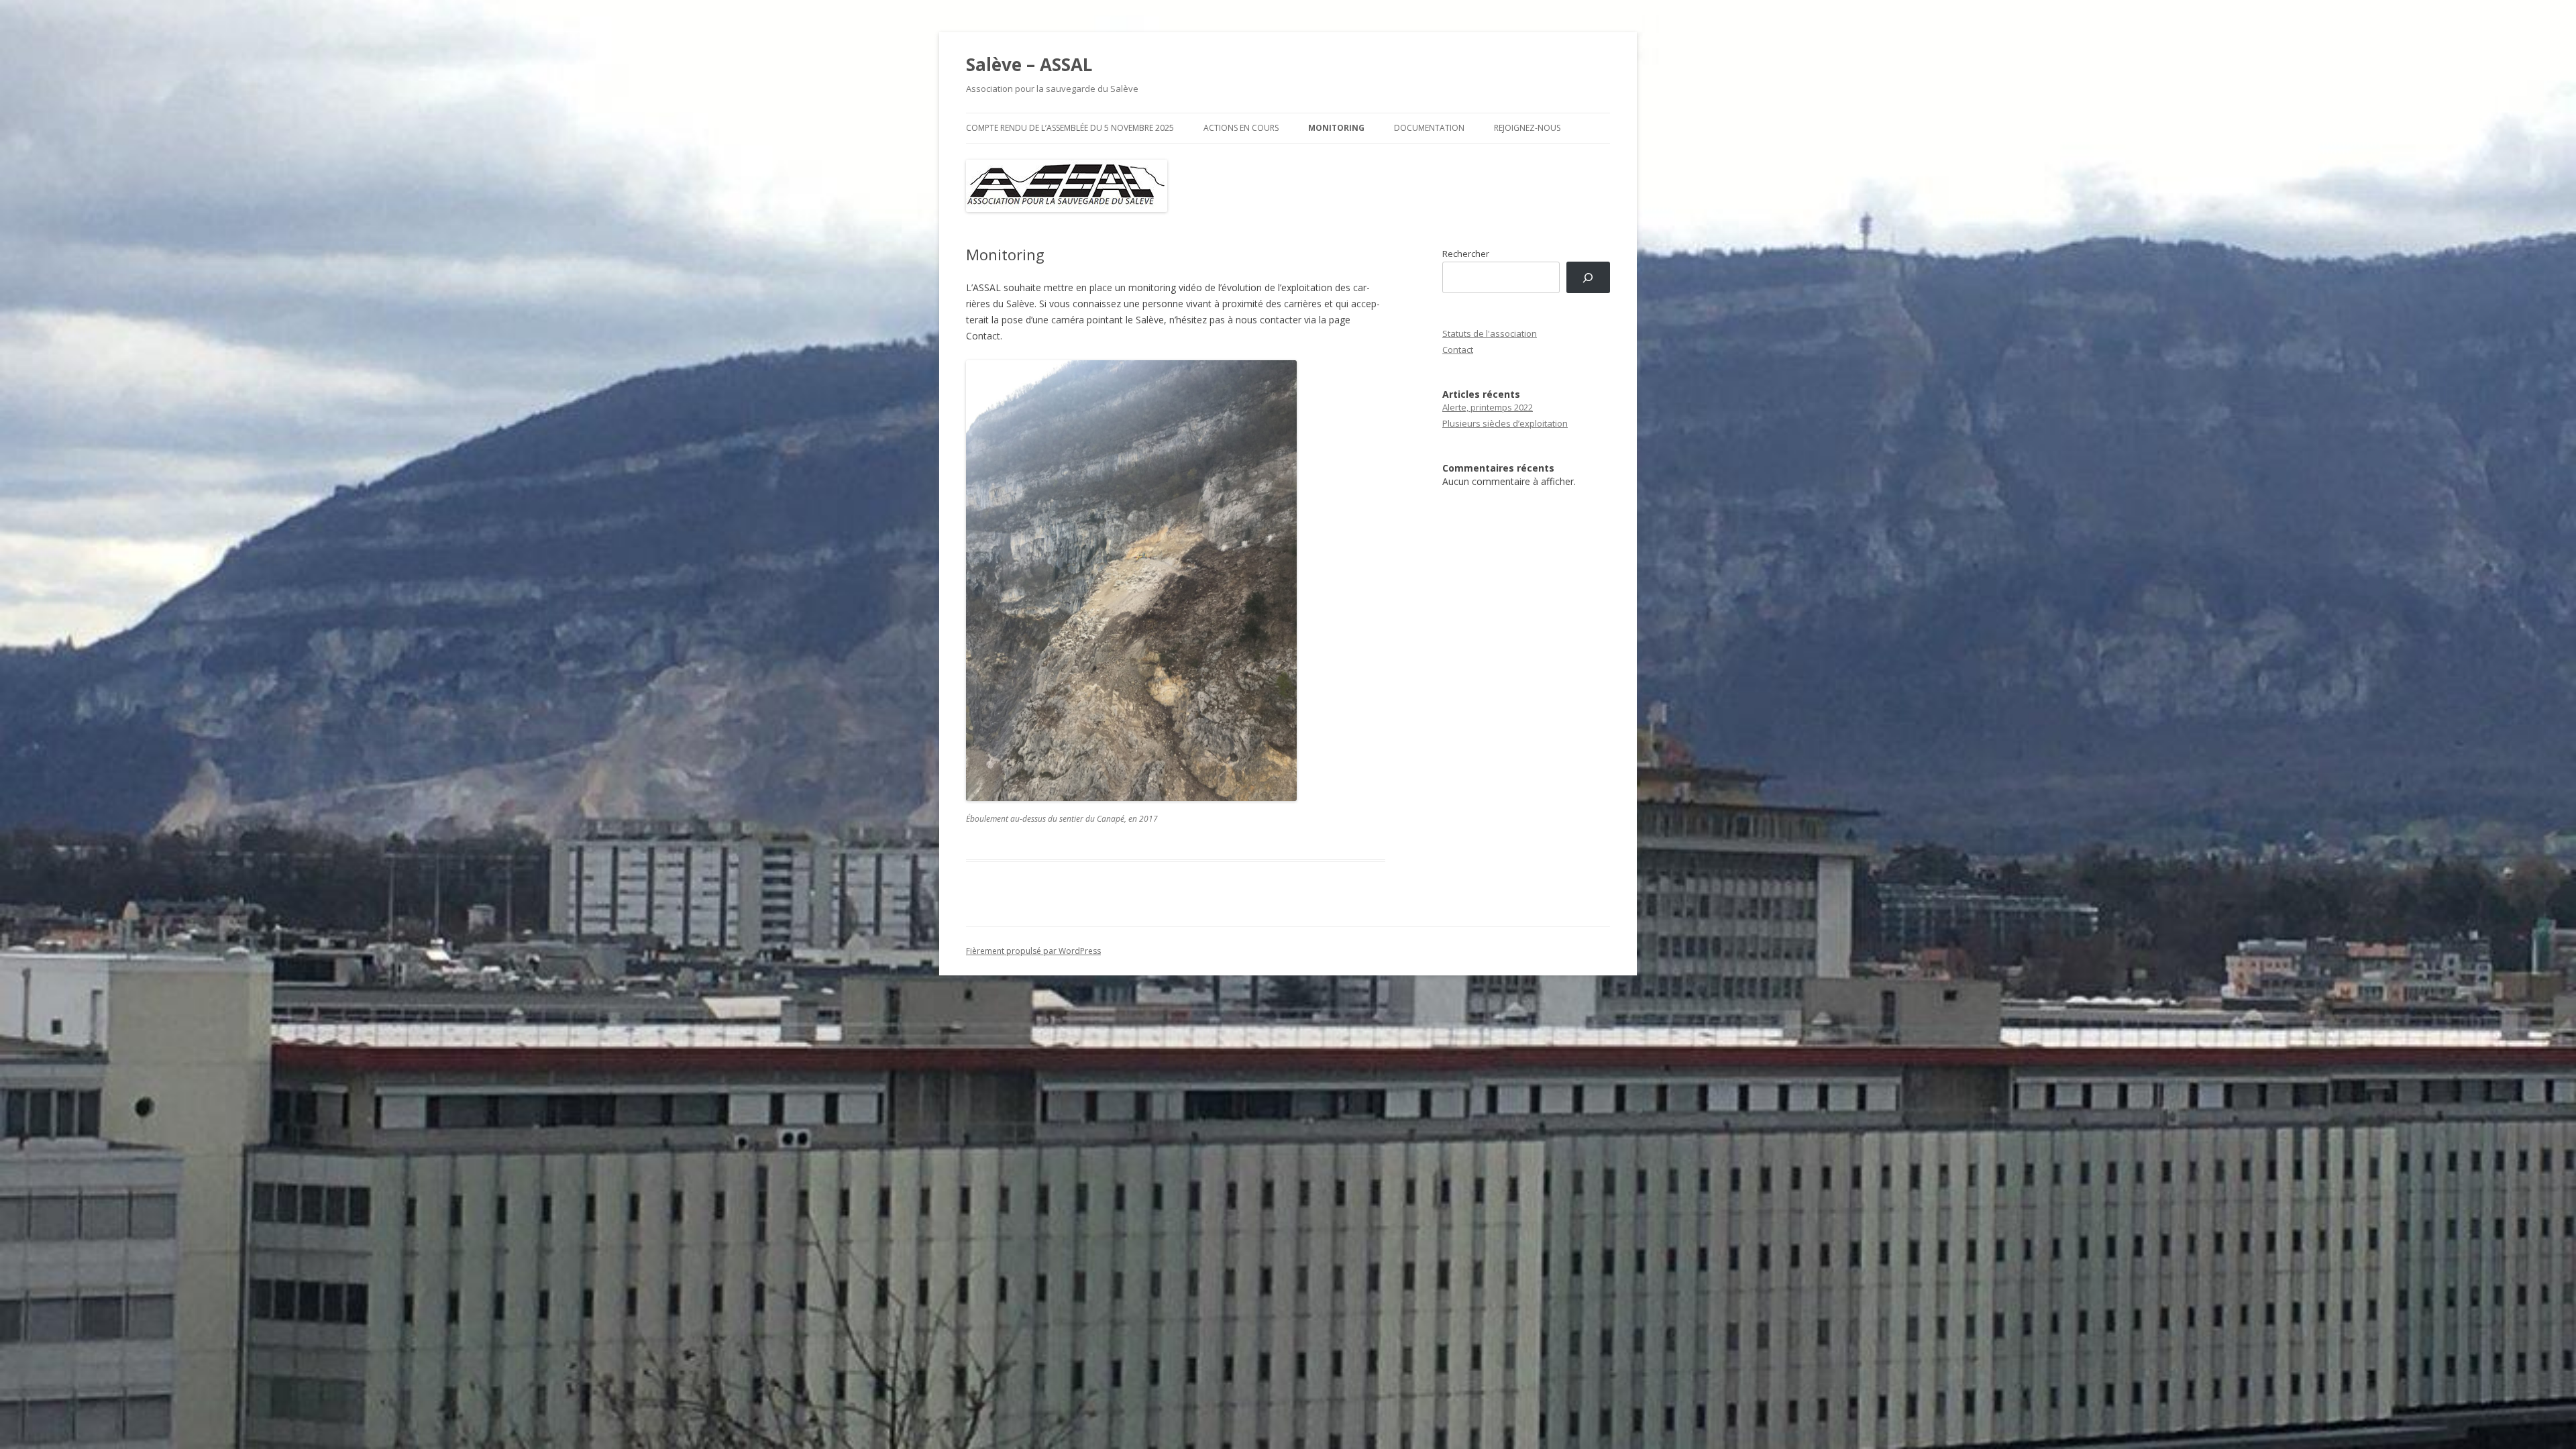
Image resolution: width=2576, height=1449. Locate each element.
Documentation (1429, 128)
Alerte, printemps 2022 (1488, 407)
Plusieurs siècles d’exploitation (1505, 423)
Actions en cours (1241, 128)
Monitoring (1336, 128)
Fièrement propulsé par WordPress (1033, 951)
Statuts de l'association (1490, 333)
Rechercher (1466, 254)
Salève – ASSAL (1029, 64)
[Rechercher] (1588, 277)
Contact (1458, 350)
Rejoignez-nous (1527, 128)
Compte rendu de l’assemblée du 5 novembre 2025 (1070, 128)
